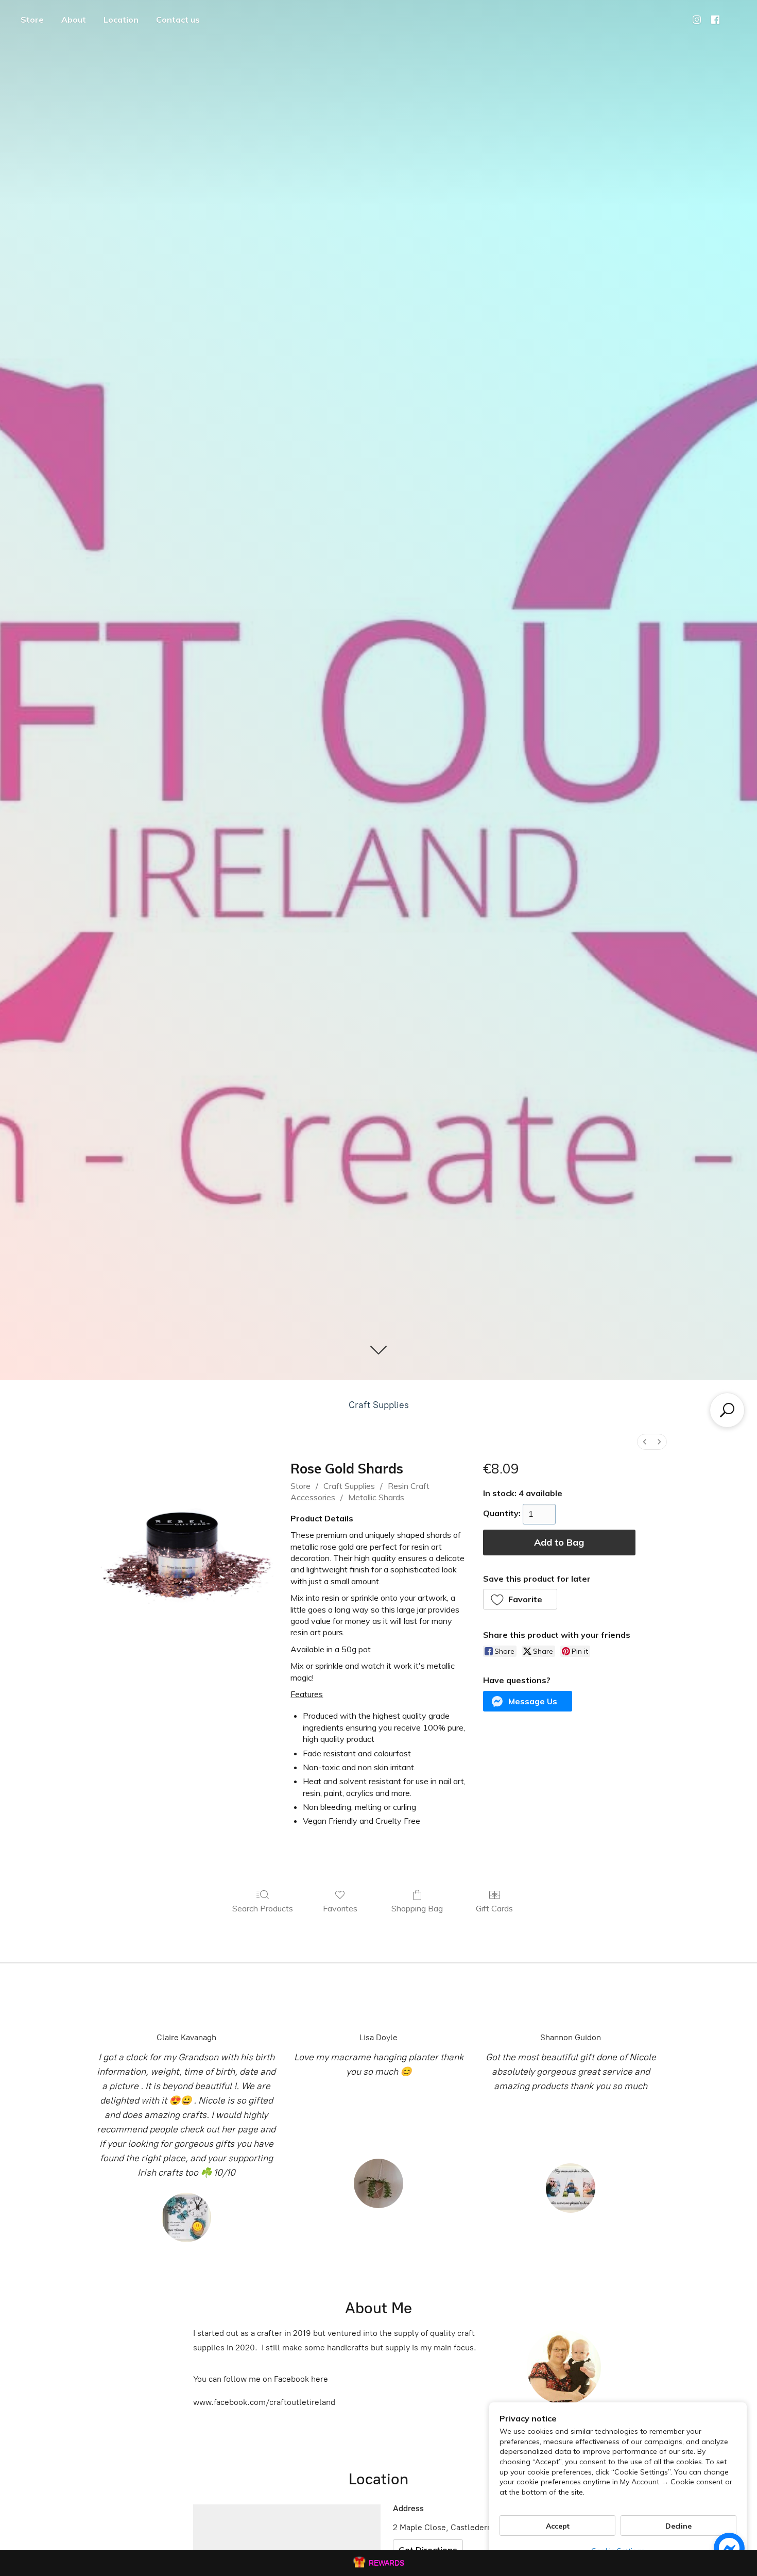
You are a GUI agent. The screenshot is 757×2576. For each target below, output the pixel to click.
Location (121, 20)
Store (32, 20)
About (74, 20)
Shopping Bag (417, 1908)
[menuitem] (645, 1442)
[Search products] (727, 1410)
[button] (520, 1599)
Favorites (340, 1908)
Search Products (263, 1908)
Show (378, 2563)
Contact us (178, 20)
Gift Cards (494, 1908)
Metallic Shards (376, 1497)
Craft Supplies (379, 1405)
